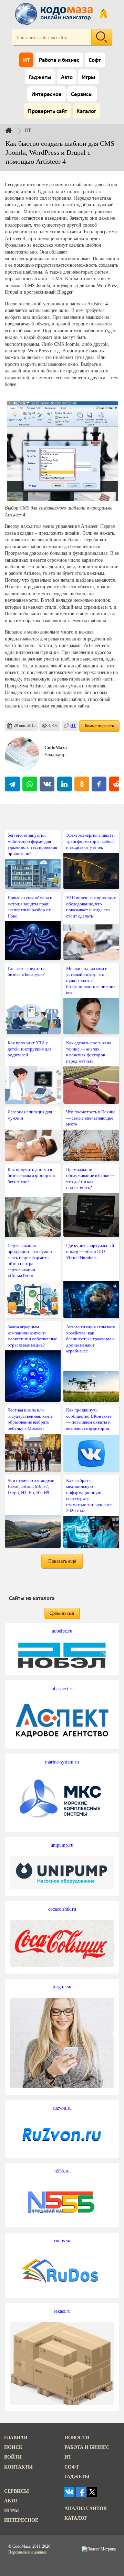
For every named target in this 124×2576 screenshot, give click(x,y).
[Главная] (14, 130)
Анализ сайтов (85, 2508)
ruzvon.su (62, 2108)
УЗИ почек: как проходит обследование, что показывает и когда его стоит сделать (91, 907)
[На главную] (55, 14)
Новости (77, 2437)
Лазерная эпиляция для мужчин (30, 1115)
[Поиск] (102, 37)
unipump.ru (62, 1845)
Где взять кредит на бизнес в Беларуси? (27, 971)
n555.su (62, 2171)
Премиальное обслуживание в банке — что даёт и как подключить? (90, 1178)
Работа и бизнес (59, 60)
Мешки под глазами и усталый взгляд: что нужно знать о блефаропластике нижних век (91, 981)
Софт (95, 60)
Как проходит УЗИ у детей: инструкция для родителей (29, 1049)
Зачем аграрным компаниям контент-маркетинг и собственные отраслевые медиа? (32, 1336)
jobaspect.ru (62, 1689)
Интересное (46, 94)
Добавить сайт (62, 1613)
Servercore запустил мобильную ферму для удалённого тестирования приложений (32, 844)
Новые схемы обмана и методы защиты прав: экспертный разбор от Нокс (30, 907)
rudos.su (62, 2241)
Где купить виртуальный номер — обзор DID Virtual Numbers (90, 1252)
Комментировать (99, 726)
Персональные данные (27, 2552)
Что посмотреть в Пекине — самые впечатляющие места (91, 1118)
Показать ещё (62, 1561)
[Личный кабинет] (103, 14)
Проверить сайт (48, 111)
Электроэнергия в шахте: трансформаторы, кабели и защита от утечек (91, 841)
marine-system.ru (62, 1762)
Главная (16, 2437)
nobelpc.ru (62, 1631)
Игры (89, 78)
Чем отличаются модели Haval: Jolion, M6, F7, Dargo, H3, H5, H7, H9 (31, 1486)
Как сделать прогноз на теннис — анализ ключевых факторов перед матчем (89, 1052)
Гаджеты (40, 78)
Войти (13, 2457)
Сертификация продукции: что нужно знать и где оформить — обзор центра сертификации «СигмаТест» (31, 1261)
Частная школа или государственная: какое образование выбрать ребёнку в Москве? (30, 1419)
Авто (67, 78)
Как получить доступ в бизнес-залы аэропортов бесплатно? (31, 1176)
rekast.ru (62, 2311)
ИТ (26, 60)
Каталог (86, 111)
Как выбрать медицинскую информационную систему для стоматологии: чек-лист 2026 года (89, 1495)
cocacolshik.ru (62, 1909)
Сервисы (82, 94)
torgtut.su (62, 1987)
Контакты (18, 2467)
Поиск (13, 2447)
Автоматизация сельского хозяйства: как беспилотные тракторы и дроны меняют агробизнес (91, 1339)
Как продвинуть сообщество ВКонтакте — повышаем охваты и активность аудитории (89, 1419)
